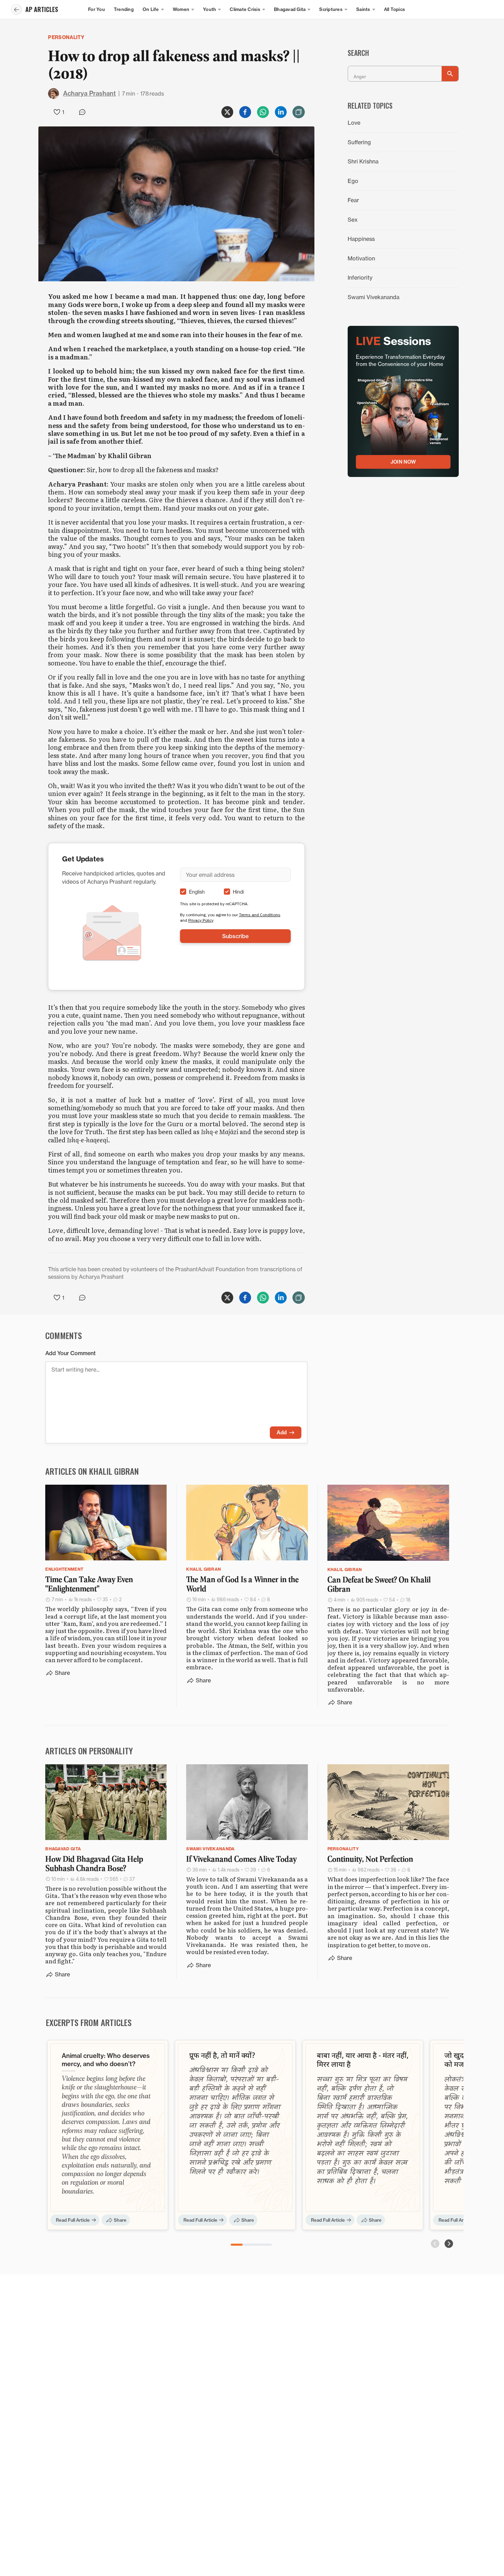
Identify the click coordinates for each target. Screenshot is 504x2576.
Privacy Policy (201, 920)
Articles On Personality (89, 1751)
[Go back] (16, 10)
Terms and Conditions (260, 915)
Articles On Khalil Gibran (92, 1471)
